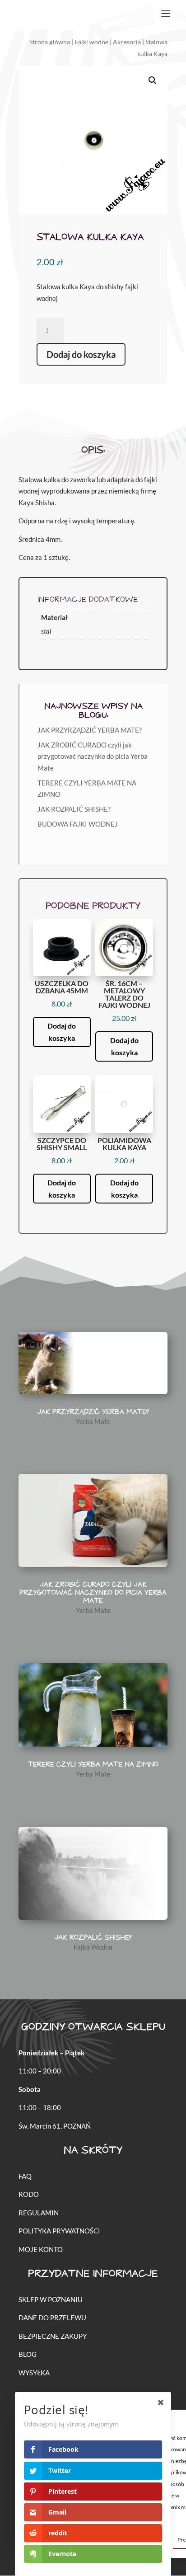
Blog (28, 2354)
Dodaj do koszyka (81, 354)
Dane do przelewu (52, 2317)
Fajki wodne (91, 42)
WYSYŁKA (34, 2373)
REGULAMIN (39, 2213)
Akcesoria (127, 42)
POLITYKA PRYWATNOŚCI (59, 2231)
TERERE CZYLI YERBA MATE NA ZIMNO (93, 1765)
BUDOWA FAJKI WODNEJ (78, 824)
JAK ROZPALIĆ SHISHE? (74, 809)
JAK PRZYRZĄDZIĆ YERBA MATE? (90, 730)
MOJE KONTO (41, 2249)
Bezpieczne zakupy (53, 2336)
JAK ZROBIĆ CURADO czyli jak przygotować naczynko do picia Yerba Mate (93, 756)
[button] (153, 80)
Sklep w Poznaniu (51, 2299)
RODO (29, 2194)
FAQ (25, 2176)
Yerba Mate (93, 1421)
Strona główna (50, 42)
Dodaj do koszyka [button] (62, 1032)
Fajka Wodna (93, 1947)
